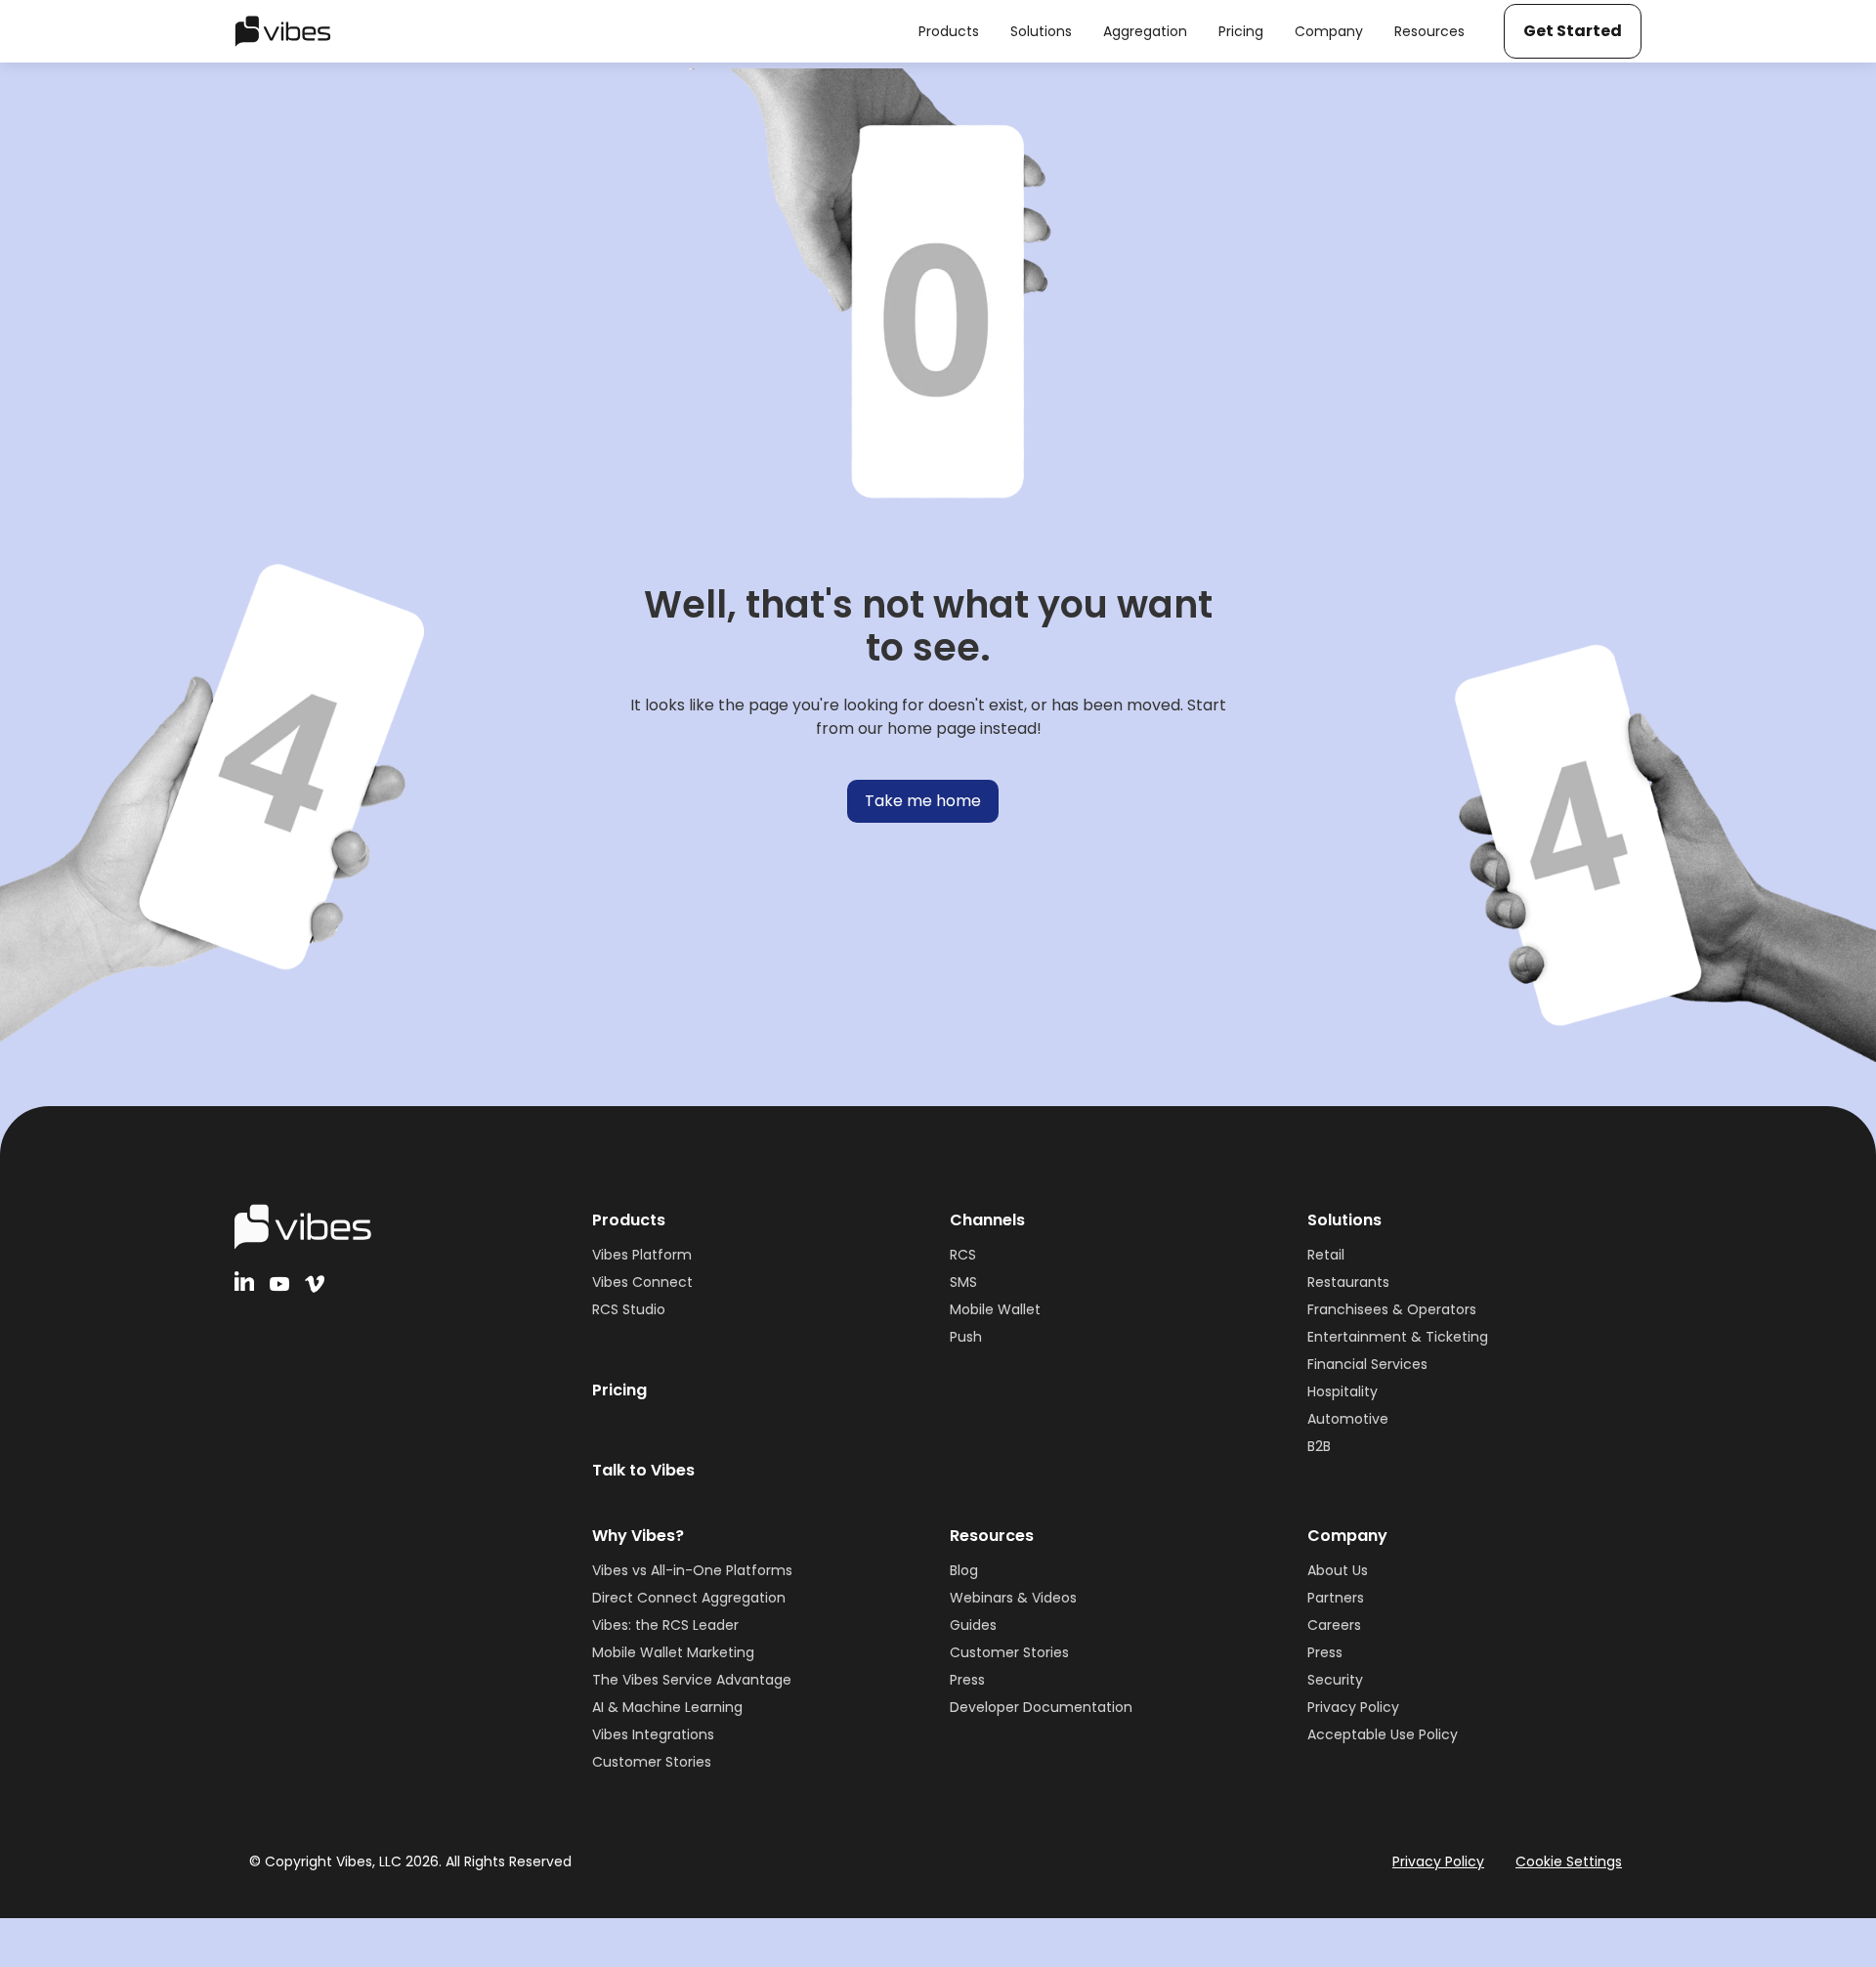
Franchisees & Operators (1392, 1309)
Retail (1326, 1255)
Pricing (619, 1390)
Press (967, 1680)
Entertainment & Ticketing (1398, 1337)
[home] (283, 31)
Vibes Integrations (653, 1734)
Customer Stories (652, 1762)
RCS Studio (629, 1309)
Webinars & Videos (1013, 1598)
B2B (1319, 1446)
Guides (973, 1625)
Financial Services (1367, 1364)
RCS (963, 1255)
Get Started (1573, 31)
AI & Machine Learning (667, 1707)
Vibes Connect (642, 1282)
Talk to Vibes (643, 1470)
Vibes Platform (642, 1255)
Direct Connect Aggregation (689, 1598)
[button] (949, 31)
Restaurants (1348, 1282)
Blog (964, 1570)
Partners (1336, 1598)
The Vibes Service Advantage (692, 1680)
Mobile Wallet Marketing (673, 1652)
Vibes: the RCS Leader (665, 1625)
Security (1335, 1680)
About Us (1338, 1570)
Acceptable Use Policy (1383, 1734)
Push (966, 1337)
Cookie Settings (1569, 1861)
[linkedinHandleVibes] (244, 1281)
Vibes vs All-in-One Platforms (692, 1570)
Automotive (1348, 1419)
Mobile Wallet (995, 1309)
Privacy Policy (1353, 1707)
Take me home (923, 801)
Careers (1334, 1625)
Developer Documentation (1041, 1707)
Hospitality (1343, 1391)
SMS (963, 1282)
